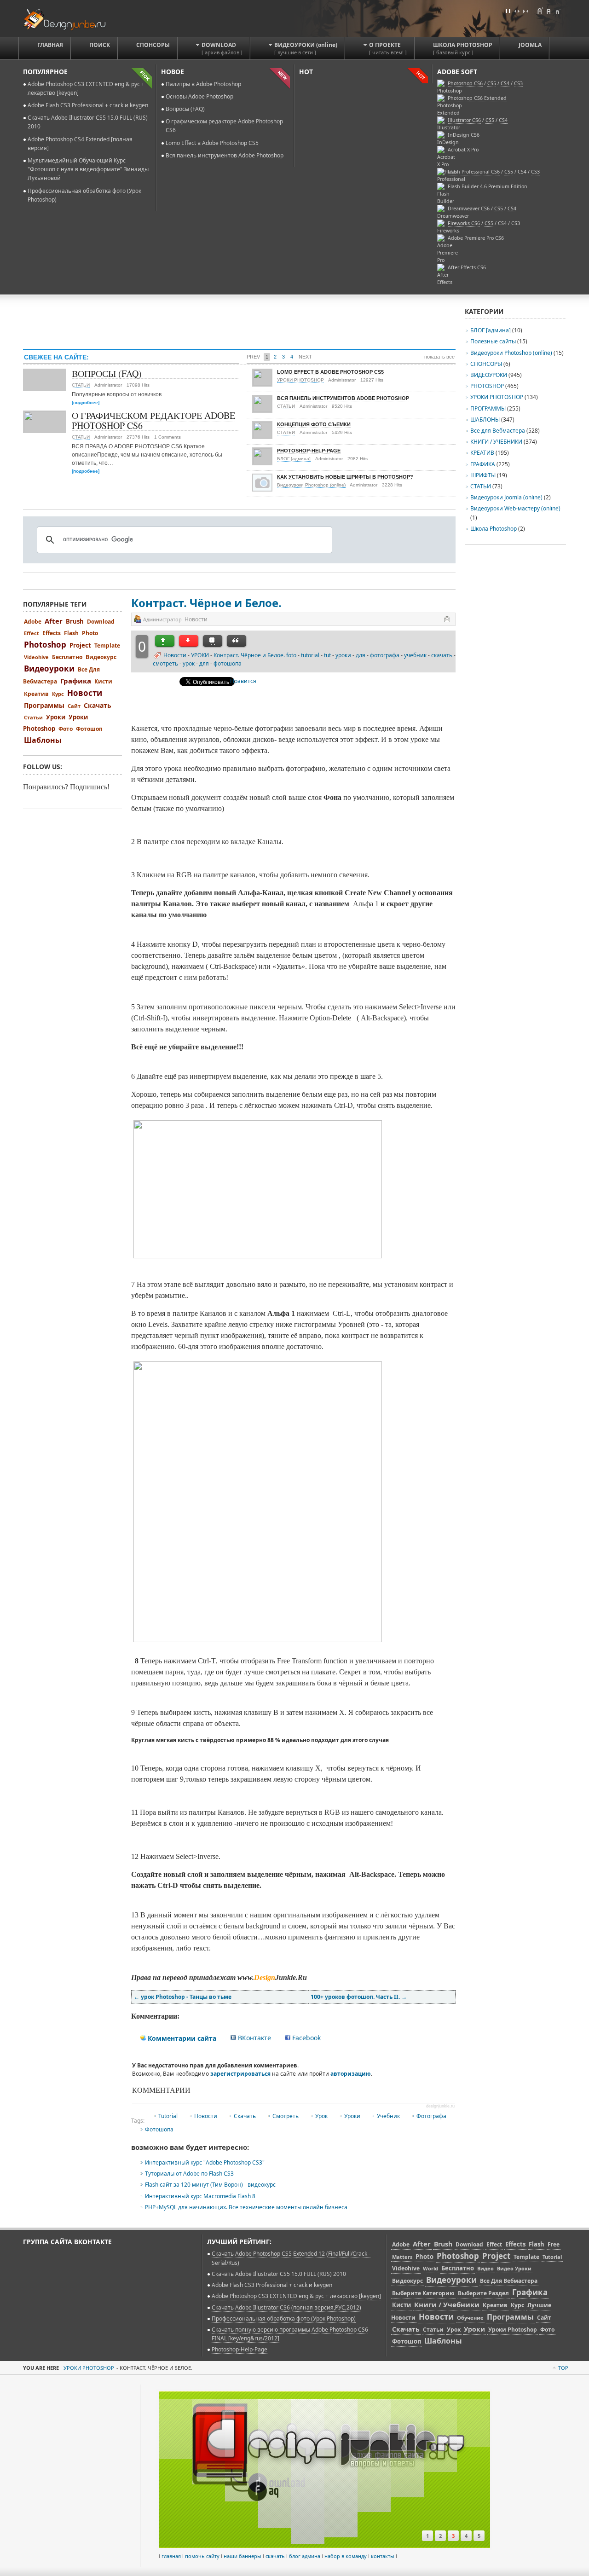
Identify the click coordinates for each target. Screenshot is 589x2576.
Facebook (306, 2038)
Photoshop (45, 645)
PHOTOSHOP (487, 386)
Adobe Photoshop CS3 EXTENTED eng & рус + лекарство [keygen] (296, 2296)
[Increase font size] (540, 11)
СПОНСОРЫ (486, 364)
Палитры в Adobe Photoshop (203, 84)
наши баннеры (243, 2556)
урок (189, 663)
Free (554, 2244)
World (430, 2268)
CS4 (503, 120)
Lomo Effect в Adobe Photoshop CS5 (212, 143)
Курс (58, 694)
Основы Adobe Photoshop (199, 96)
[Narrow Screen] (525, 11)
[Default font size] (549, 11)
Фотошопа (159, 2129)
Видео (485, 2268)
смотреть (165, 663)
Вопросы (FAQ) (185, 109)
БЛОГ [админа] (294, 459)
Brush (75, 621)
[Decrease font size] (558, 11)
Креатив (36, 694)
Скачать (245, 2116)
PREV (253, 357)
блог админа (305, 2556)
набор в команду (346, 2556)
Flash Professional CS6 (474, 172)
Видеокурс (101, 657)
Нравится (243, 681)
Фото (66, 729)
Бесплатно (67, 657)
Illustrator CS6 (464, 120)
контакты (383, 2556)
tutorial (310, 655)
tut (327, 655)
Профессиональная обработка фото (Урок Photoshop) (284, 2318)
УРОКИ (200, 655)
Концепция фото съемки (314, 424)
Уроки (352, 2116)
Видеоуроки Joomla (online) (507, 497)
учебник (415, 655)
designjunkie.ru (440, 2106)
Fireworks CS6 (464, 223)
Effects (52, 633)
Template (107, 645)
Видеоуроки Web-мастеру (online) (515, 508)
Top (563, 2368)
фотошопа (228, 663)
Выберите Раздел (483, 2293)
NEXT (305, 357)
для (361, 655)
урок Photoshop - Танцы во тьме (183, 1997)
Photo (90, 633)
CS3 (535, 172)
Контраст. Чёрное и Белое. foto (255, 655)
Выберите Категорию (423, 2293)
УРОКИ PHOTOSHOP (300, 380)
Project (80, 645)
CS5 (490, 120)
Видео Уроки (514, 2268)
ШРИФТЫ (483, 475)
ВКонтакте (254, 2038)
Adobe (33, 622)
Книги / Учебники (447, 2304)
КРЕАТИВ (482, 453)
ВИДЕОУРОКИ (489, 375)
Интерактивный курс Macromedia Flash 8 (200, 2196)
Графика (76, 681)
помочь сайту (202, 2556)
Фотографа (431, 2116)
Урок (321, 2116)
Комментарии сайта (181, 2038)
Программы (44, 705)
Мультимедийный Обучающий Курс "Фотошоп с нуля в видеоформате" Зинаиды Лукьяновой (88, 169)
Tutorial (168, 2116)
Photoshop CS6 (465, 83)
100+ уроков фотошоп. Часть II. (359, 1997)
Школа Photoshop (494, 529)
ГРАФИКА (483, 464)
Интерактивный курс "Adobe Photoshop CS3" (205, 2162)
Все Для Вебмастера (509, 2281)
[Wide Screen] (517, 11)
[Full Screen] (508, 11)
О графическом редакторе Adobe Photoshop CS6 (153, 420)
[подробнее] (86, 402)
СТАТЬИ (81, 385)
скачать (442, 655)
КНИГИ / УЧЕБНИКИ (496, 442)
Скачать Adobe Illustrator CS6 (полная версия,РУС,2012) (286, 2307)
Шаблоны (43, 740)
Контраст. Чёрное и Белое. (206, 603)
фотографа (385, 655)
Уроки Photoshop (513, 2330)
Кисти (103, 681)
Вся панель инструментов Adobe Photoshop (225, 155)
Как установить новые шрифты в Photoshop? (345, 477)
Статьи (33, 717)
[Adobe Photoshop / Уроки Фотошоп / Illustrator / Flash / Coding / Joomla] (71, 18)
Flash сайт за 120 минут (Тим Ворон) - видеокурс (210, 2185)
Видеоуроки (49, 669)
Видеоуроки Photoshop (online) (311, 485)
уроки (343, 655)
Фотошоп (89, 729)
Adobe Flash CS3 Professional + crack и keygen (88, 105)
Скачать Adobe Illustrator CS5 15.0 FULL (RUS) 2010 (279, 2274)
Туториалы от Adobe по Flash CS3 (189, 2174)
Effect (32, 633)
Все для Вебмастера (498, 431)
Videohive (36, 657)
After (54, 621)
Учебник (388, 2116)
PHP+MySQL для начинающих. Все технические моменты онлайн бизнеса (246, 2207)
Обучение (470, 2318)
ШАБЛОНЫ (485, 420)
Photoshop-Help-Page (309, 451)
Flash (71, 633)
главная (171, 2556)
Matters (402, 2257)
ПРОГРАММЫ (488, 408)
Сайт (74, 706)
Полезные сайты (493, 341)
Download (101, 622)
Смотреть (286, 2116)
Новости (175, 655)
